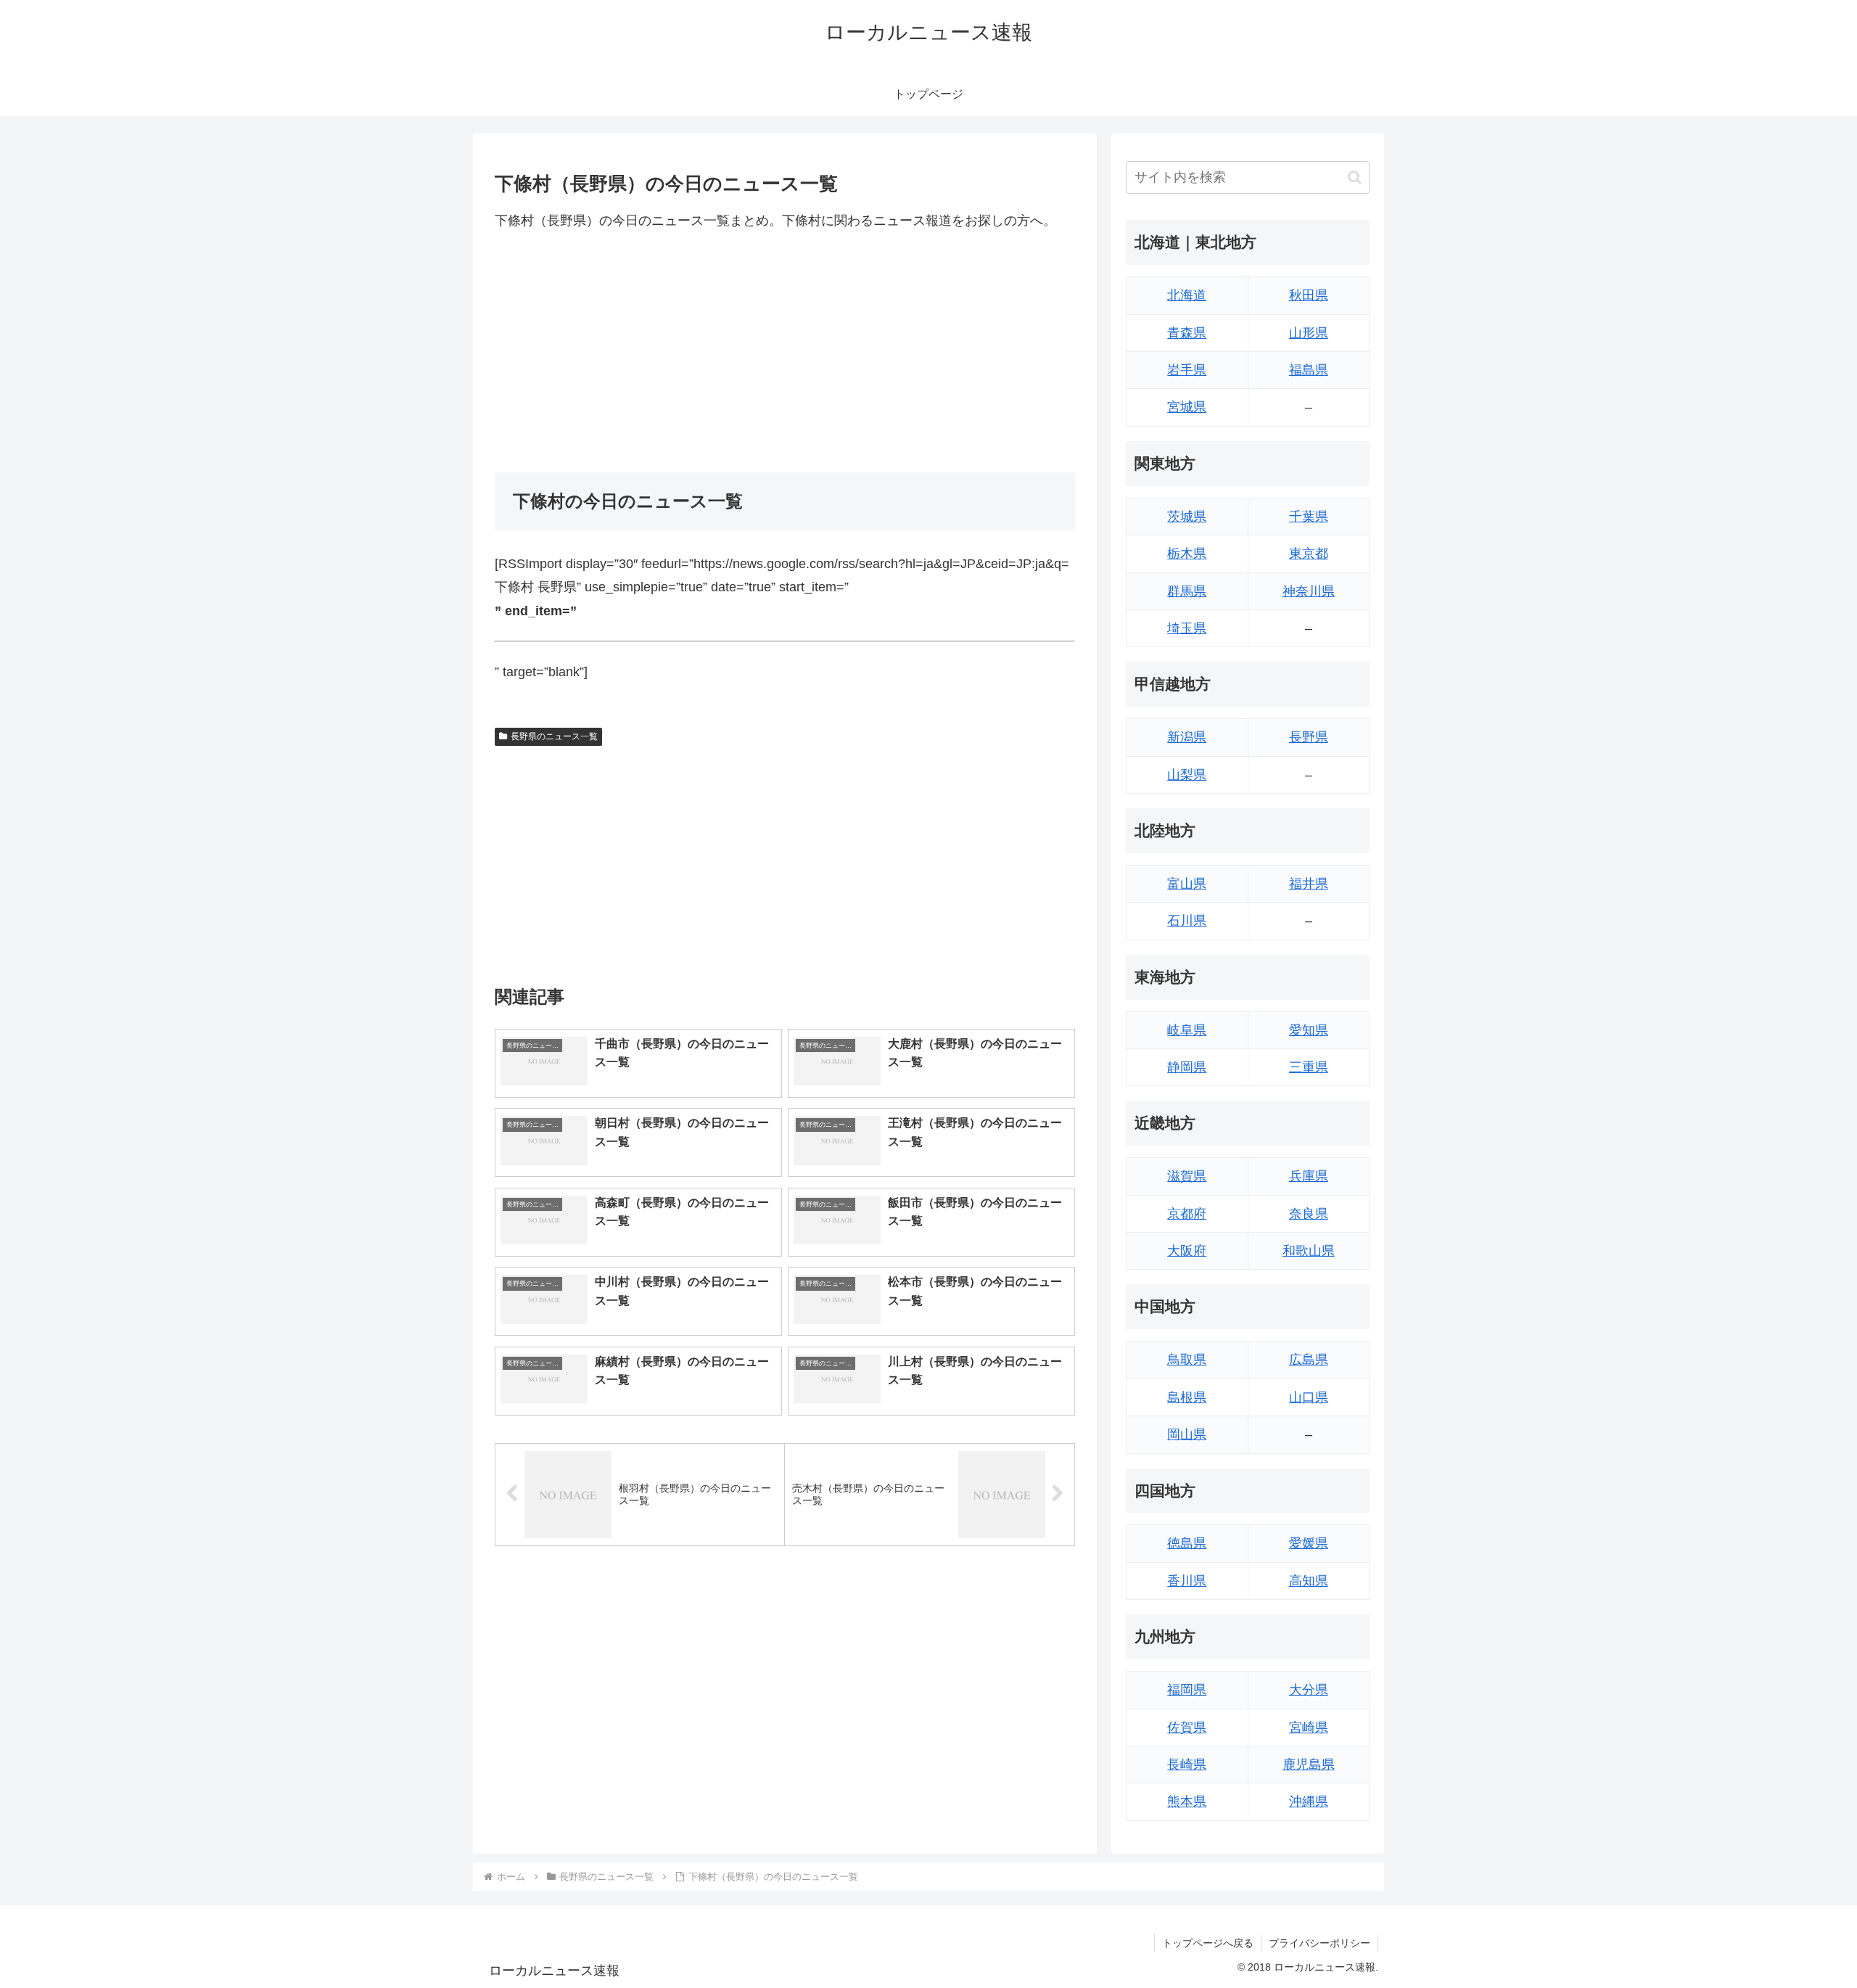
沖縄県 (1309, 1802)
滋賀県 (1187, 1176)
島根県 (1187, 1397)
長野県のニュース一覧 (554, 736)
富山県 (1187, 884)
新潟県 (1187, 737)
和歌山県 (1309, 1251)
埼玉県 (1187, 628)
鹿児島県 (1309, 1765)
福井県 (1309, 884)
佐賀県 (1187, 1728)
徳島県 (1187, 1543)
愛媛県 (1309, 1543)
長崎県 (1187, 1765)
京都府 (1187, 1214)
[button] (1355, 177)
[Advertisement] (785, 352)
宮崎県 (1309, 1728)
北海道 (1187, 295)
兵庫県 (1309, 1176)
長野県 (1309, 737)
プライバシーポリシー (1319, 1943)
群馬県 (1187, 591)
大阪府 (1187, 1251)
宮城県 (1187, 407)
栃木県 (1187, 554)
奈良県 (1309, 1214)
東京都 (1309, 554)
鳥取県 (1187, 1360)
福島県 (1309, 370)
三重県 (1309, 1067)
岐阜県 (1187, 1030)
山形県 (1309, 333)
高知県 (1309, 1581)
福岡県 (1187, 1690)
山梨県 (1187, 775)
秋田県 (1309, 295)
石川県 (1187, 921)
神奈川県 (1309, 591)
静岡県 (1187, 1067)
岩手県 (1187, 370)
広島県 (1309, 1360)
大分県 (1309, 1690)
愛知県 (1309, 1030)
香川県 (1187, 1581)
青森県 (1187, 333)
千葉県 (1309, 517)
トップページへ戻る (1208, 1943)
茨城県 (1187, 517)
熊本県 (1187, 1802)
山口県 (1309, 1397)
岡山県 (1187, 1434)
